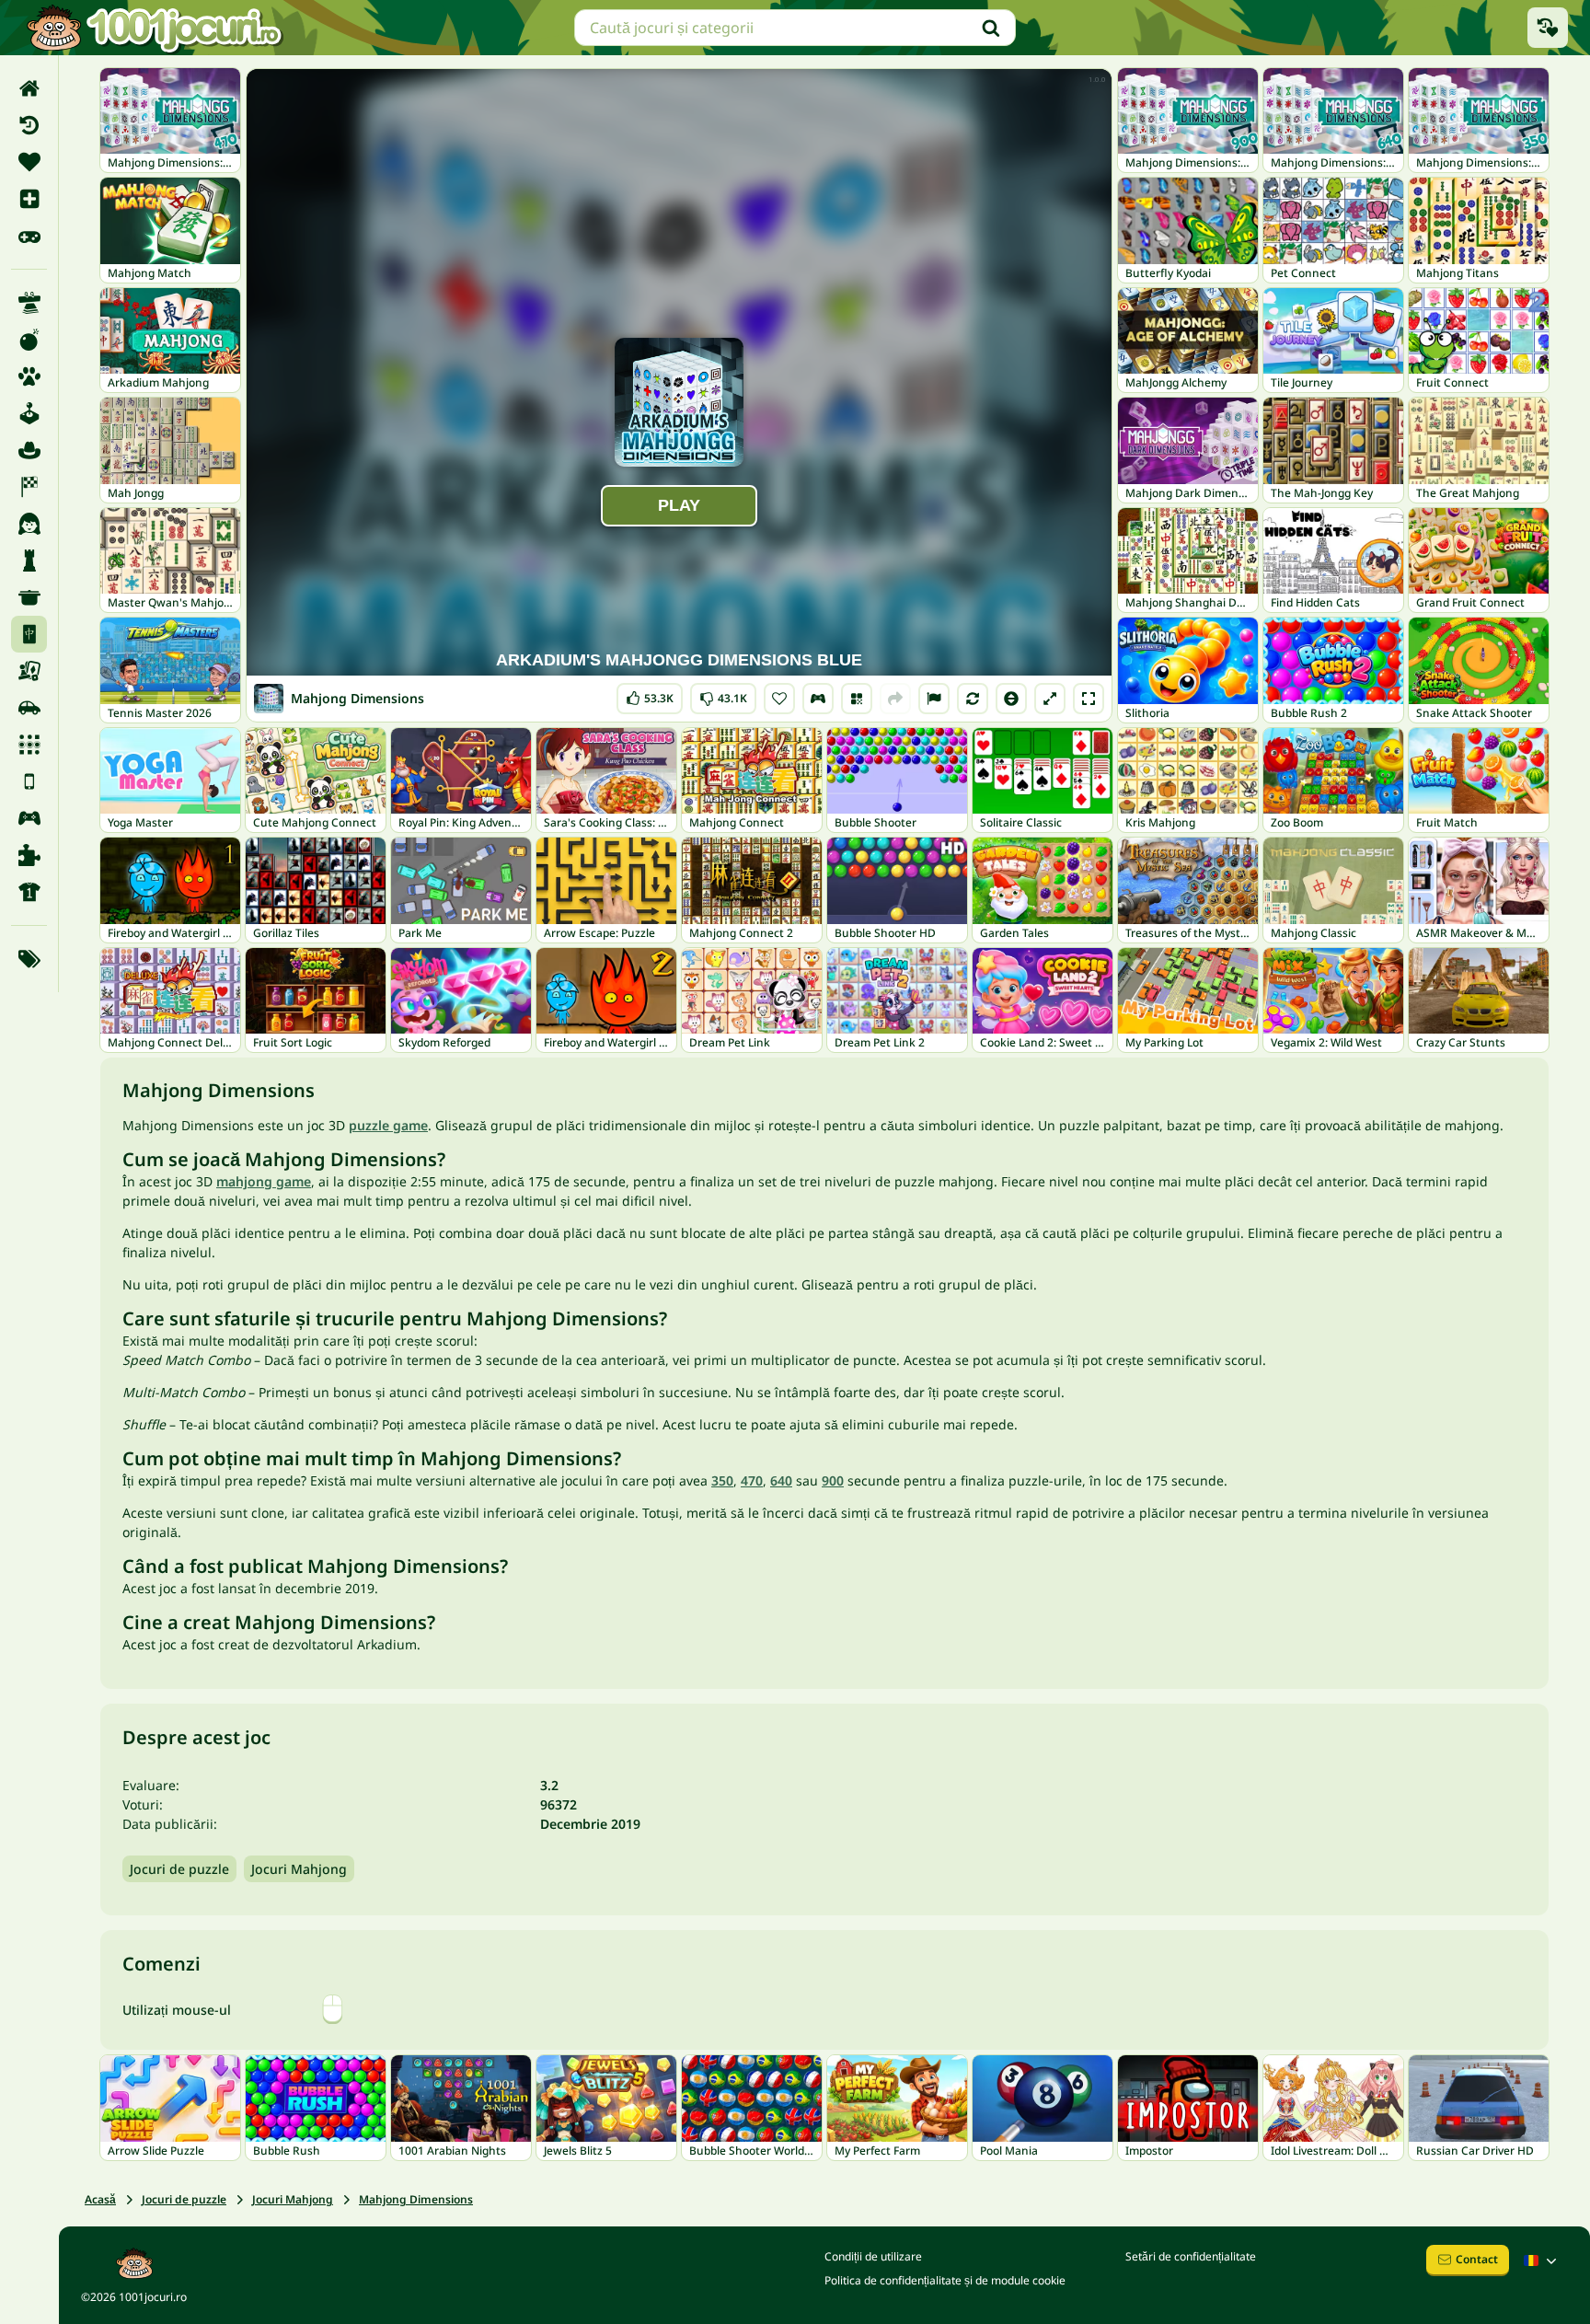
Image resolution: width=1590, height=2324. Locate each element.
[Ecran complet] (1089, 699)
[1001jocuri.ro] (155, 28)
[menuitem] (29, 88)
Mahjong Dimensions (416, 2199)
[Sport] (29, 892)
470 (752, 1480)
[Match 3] (29, 745)
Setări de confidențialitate (1191, 2256)
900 (833, 1480)
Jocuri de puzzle (179, 1869)
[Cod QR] (857, 699)
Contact (1477, 2259)
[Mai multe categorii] (29, 959)
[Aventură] (29, 450)
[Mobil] (29, 781)
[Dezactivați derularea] (1011, 699)
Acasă (100, 2199)
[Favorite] (29, 162)
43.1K (723, 694)
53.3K (651, 694)
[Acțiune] (29, 340)
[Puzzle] (29, 855)
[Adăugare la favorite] (779, 699)
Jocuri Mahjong (299, 1869)
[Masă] (29, 671)
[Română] (1542, 2260)
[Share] (895, 699)
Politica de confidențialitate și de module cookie (945, 2280)
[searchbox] (795, 28)
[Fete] (29, 524)
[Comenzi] (818, 699)
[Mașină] (29, 708)
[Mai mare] (1050, 699)
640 (781, 1480)
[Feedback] (934, 699)
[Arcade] (29, 413)
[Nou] (29, 199)
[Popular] (29, 236)
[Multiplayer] (29, 818)
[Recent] (29, 125)
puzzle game (388, 1125)
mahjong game (264, 1181)
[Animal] (29, 376)
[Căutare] (991, 28)
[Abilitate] (29, 303)
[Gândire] (29, 561)
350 (722, 1480)
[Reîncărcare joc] (973, 699)
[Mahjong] (29, 634)
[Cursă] (29, 487)
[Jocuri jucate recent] (1548, 28)
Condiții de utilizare (873, 2256)
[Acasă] (29, 88)
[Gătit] (29, 597)
